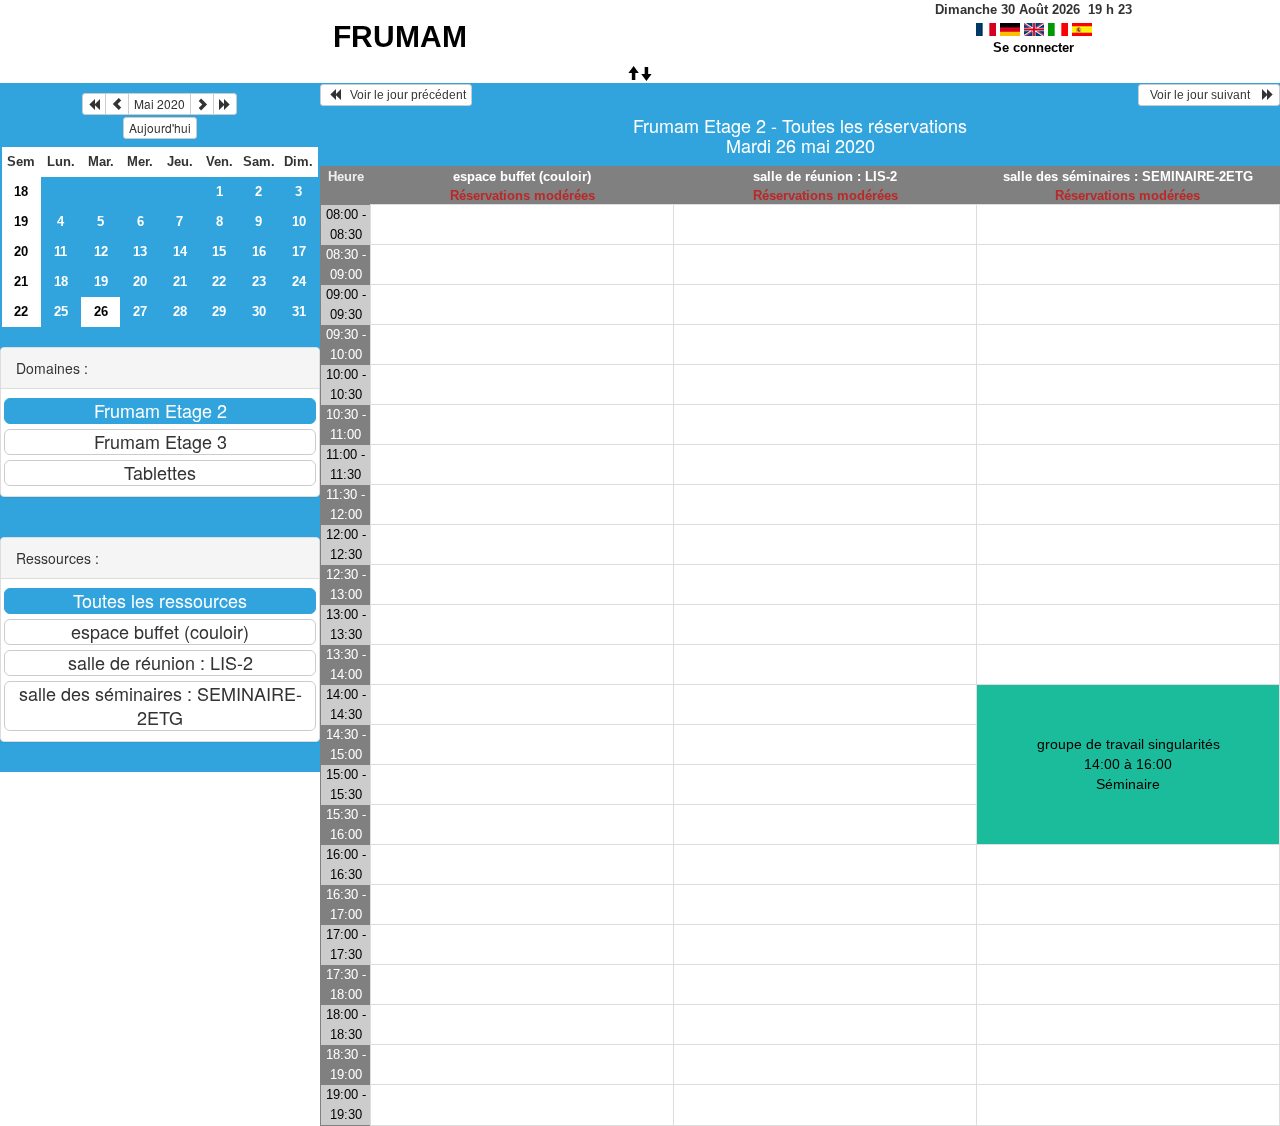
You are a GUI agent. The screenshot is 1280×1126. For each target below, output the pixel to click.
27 (140, 311)
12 (101, 251)
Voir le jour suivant (1203, 95)
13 (140, 251)
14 (180, 251)
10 (299, 221)
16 (259, 251)
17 (299, 251)
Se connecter (1033, 47)
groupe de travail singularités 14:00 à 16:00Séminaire (1128, 764)
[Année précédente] (94, 104)
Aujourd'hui (160, 127)
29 (219, 311)
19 (21, 221)
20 (21, 251)
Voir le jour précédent (403, 95)
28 (180, 311)
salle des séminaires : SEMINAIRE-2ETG (1128, 176)
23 (259, 281)
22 (219, 281)
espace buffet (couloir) (522, 176)
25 (61, 311)
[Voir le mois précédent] (117, 104)
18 (21, 191)
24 (299, 281)
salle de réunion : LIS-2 (825, 176)
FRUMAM (400, 36)
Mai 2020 (159, 103)
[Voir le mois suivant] (202, 104)
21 (21, 281)
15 (219, 251)
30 (259, 311)
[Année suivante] (225, 104)
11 (60, 251)
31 (299, 311)
